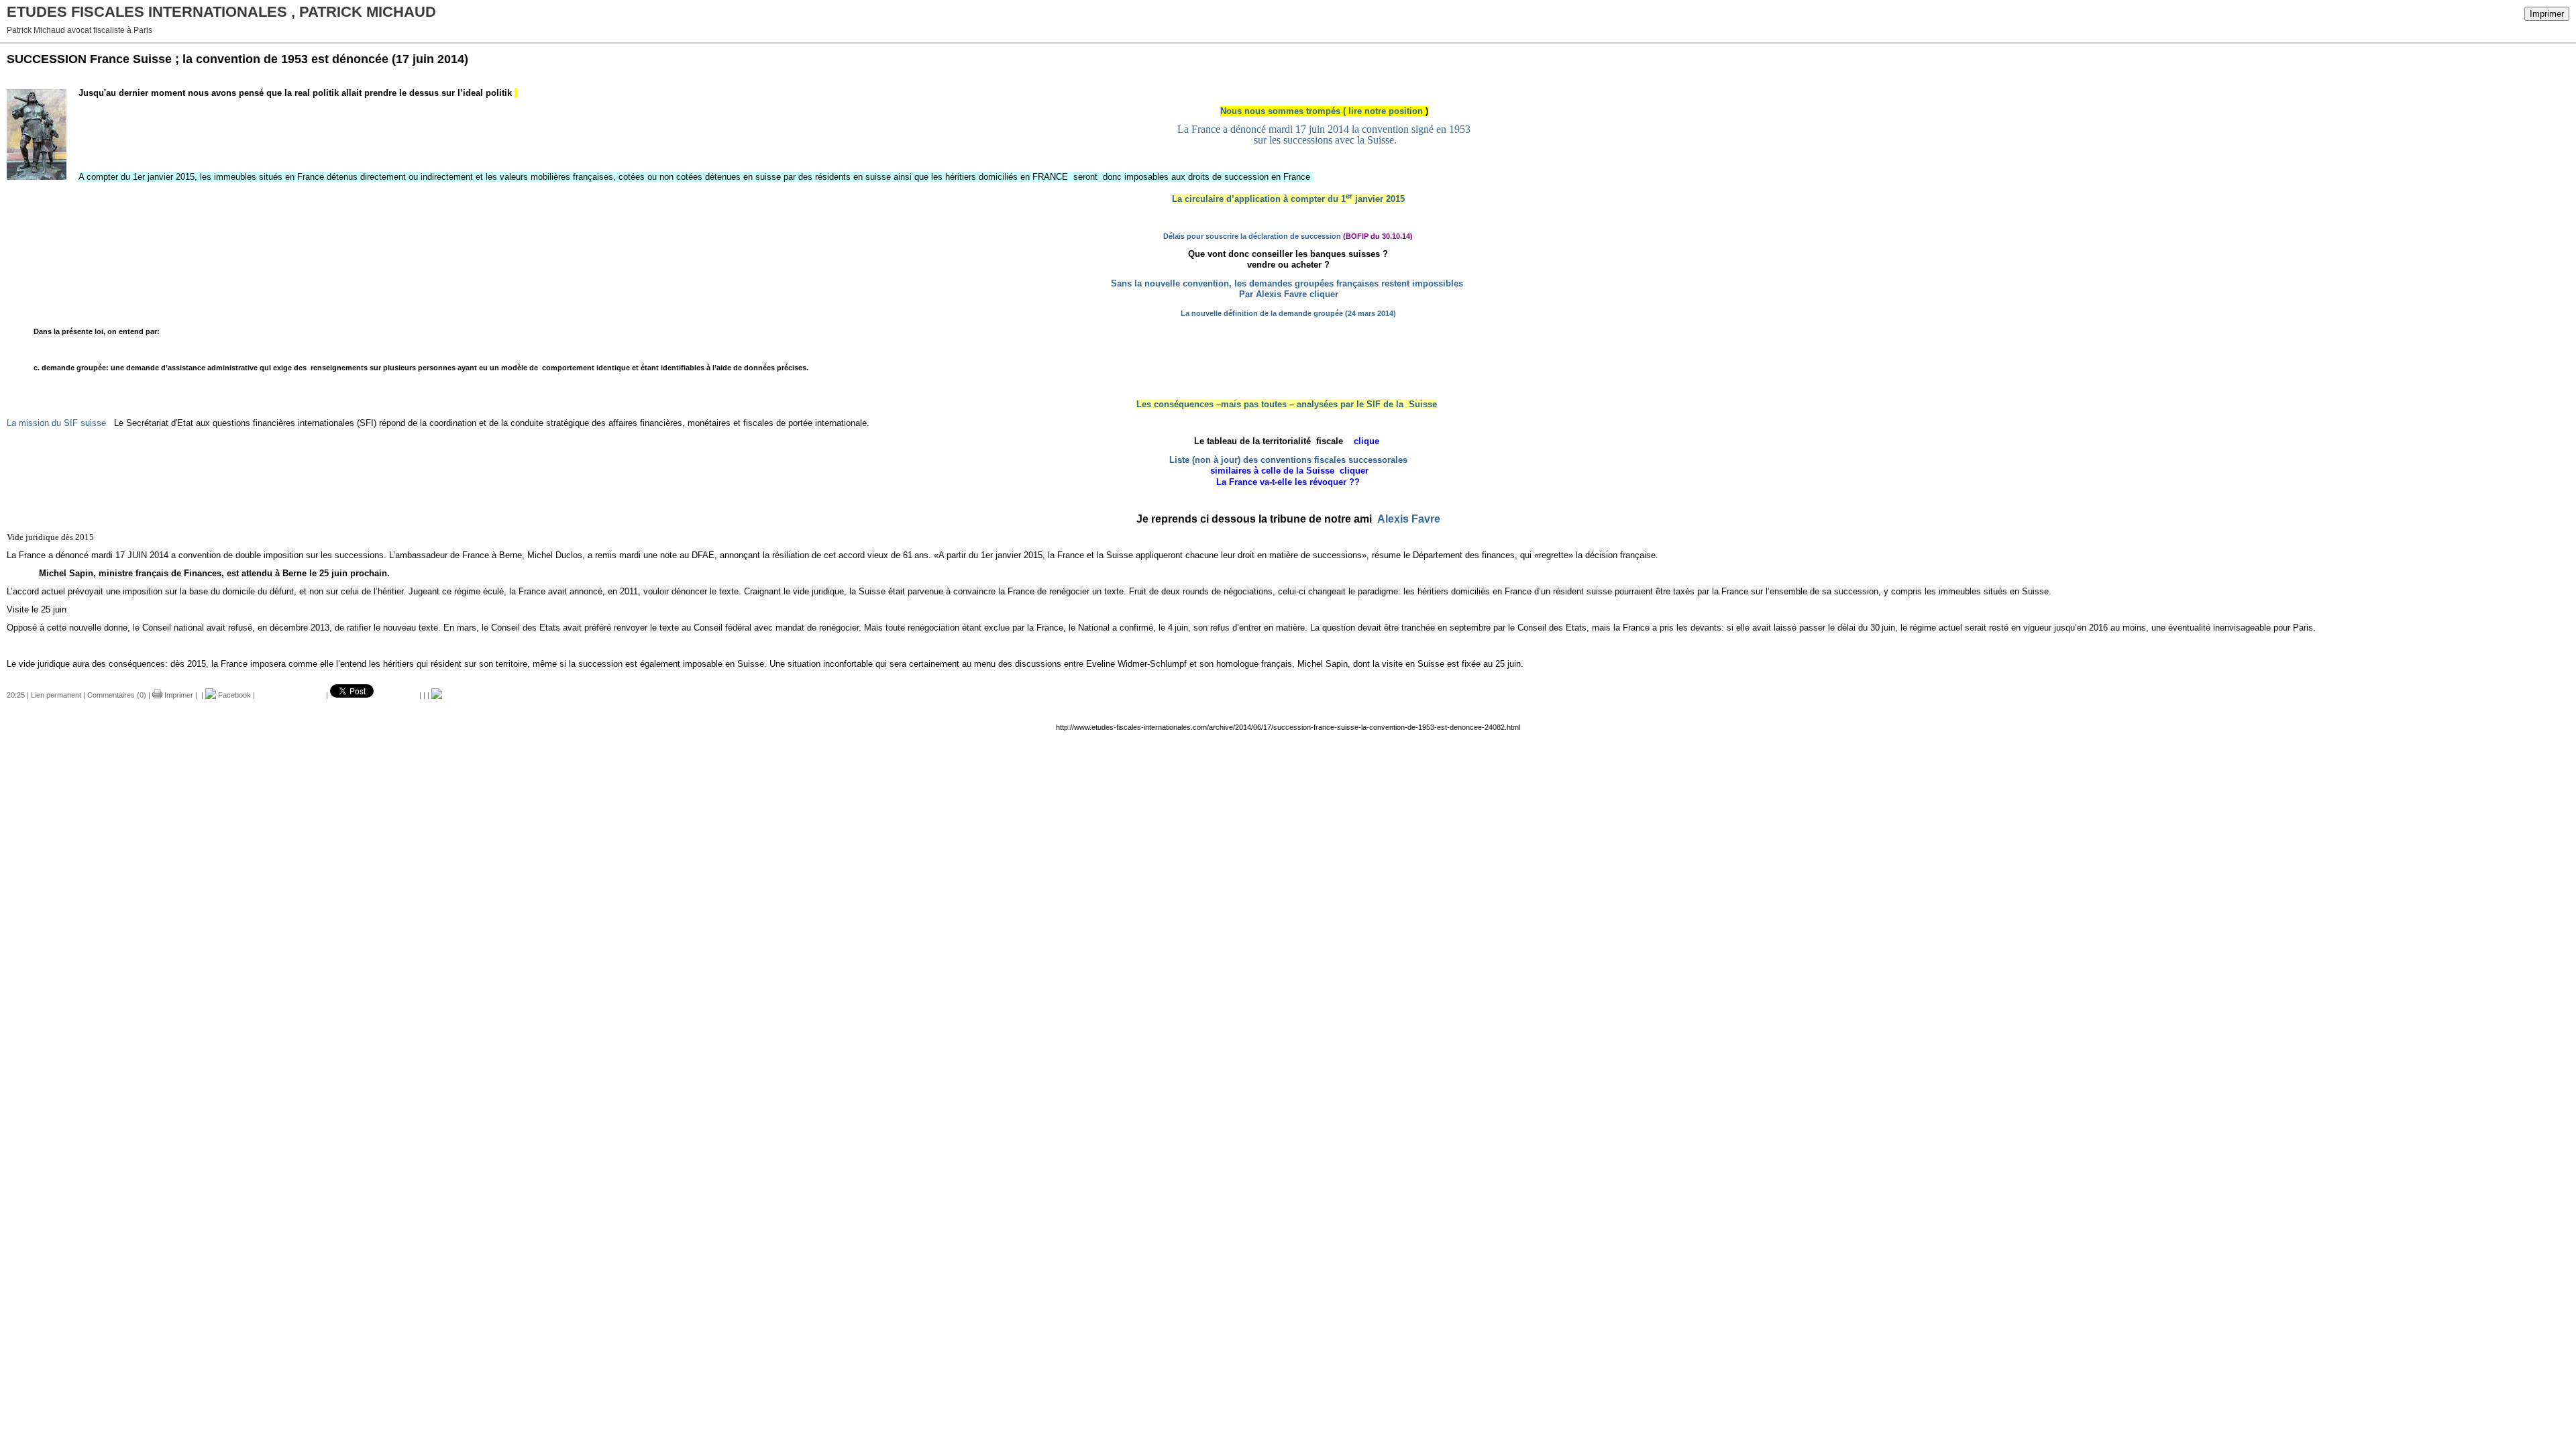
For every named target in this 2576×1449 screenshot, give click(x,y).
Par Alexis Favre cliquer (1289, 294)
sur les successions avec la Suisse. (1324, 140)
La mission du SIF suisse (59, 423)
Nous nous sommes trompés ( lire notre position (1323, 111)
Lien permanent (56, 695)
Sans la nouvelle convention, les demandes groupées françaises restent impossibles (1288, 283)
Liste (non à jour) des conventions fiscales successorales (1288, 460)
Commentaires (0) (117, 695)
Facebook (233, 695)
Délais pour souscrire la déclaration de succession (1252, 236)
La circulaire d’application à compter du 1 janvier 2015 (1288, 199)
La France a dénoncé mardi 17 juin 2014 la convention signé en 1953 (1324, 129)
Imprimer (2547, 14)
